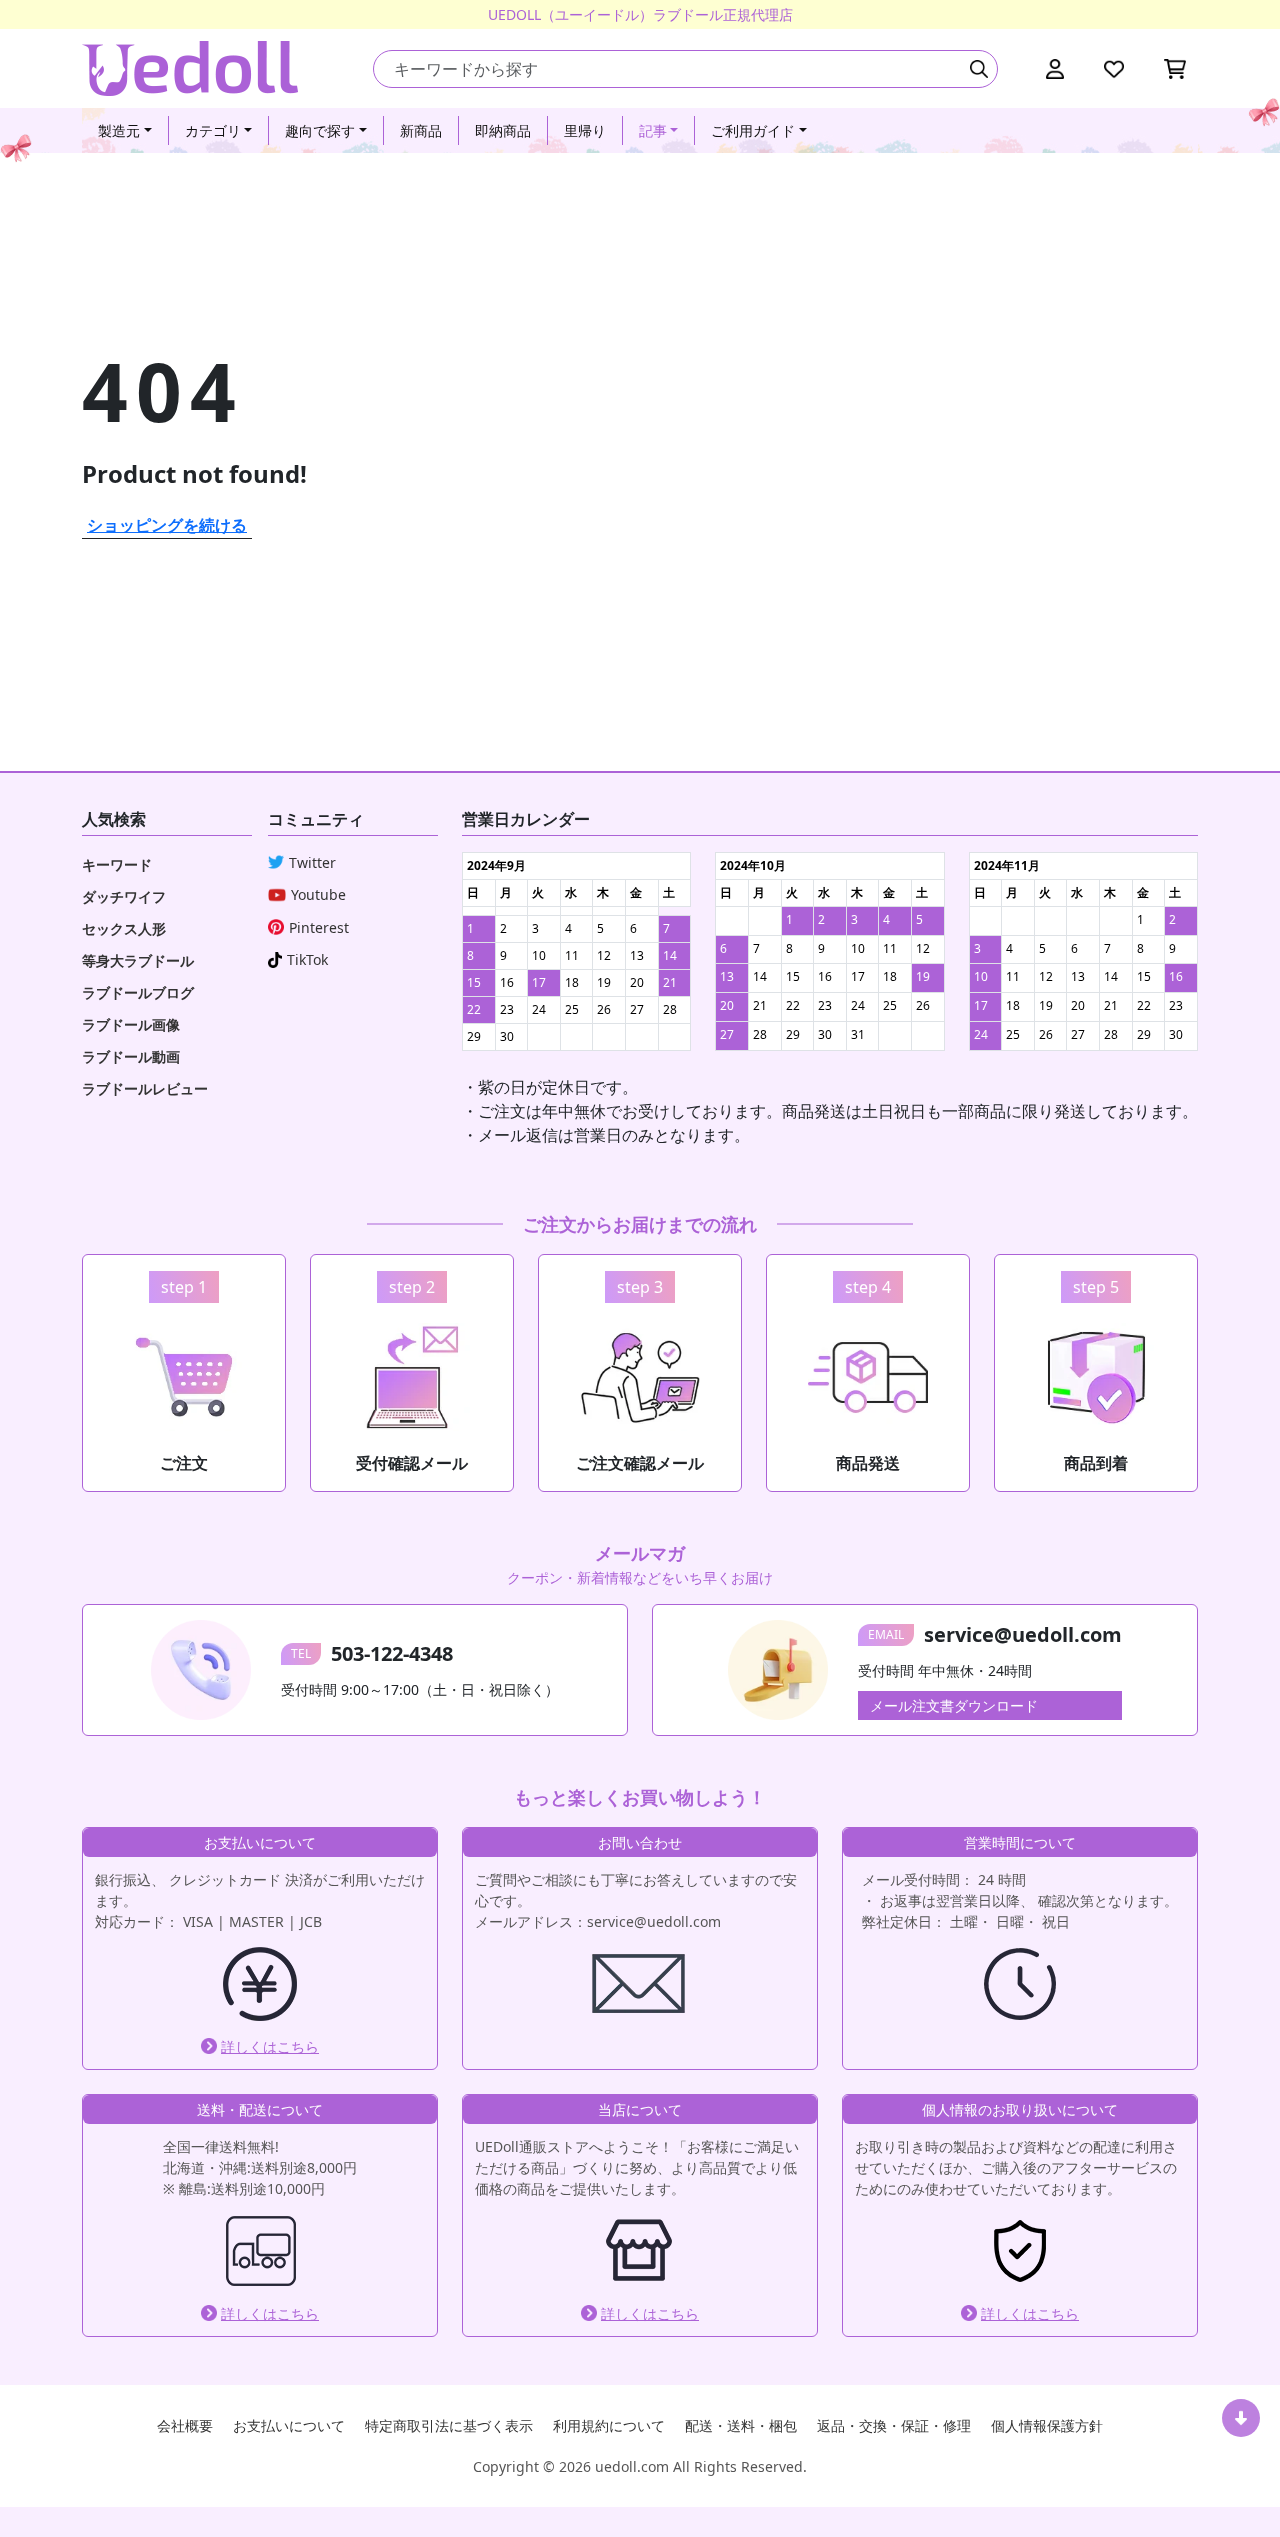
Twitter (312, 862)
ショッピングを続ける (167, 525)
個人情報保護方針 (1047, 2425)
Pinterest (319, 927)
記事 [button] (653, 130)
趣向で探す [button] (320, 130)
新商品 (421, 130)
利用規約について (609, 2425)
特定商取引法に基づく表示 (449, 2425)
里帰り (585, 130)
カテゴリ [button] (213, 130)
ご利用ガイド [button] (753, 130)
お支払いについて (289, 2425)
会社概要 (185, 2425)
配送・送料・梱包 (741, 2425)
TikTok (307, 959)
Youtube (318, 894)
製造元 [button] (119, 130)
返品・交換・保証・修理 (894, 2425)
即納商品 (503, 130)
